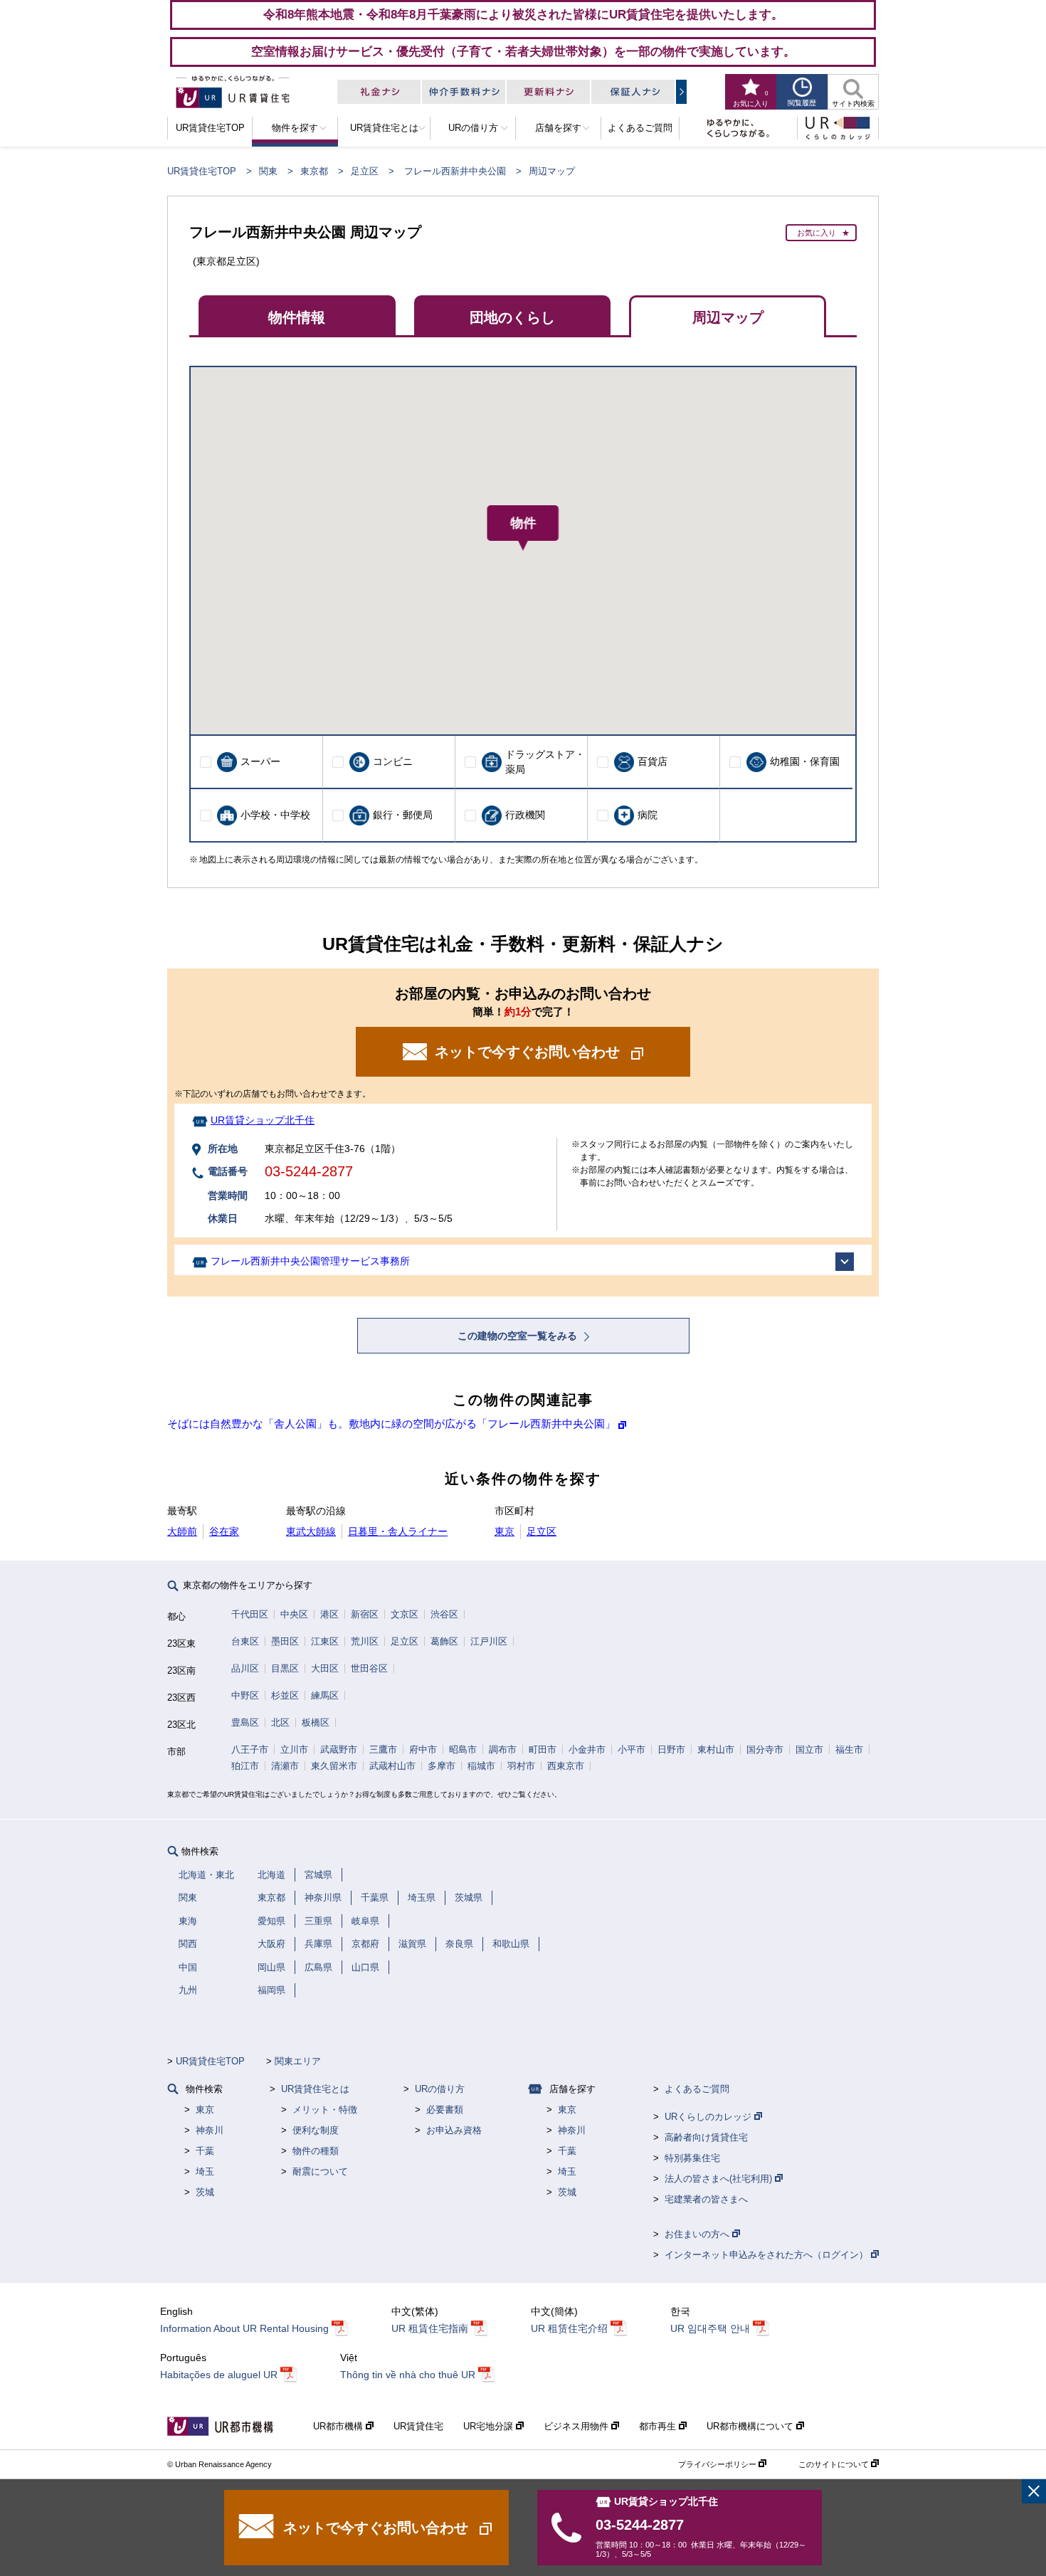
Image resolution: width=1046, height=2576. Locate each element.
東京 (504, 1531)
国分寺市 (765, 1749)
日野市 (671, 1749)
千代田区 (250, 1614)
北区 (280, 1722)
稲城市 (481, 1766)
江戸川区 (489, 1641)
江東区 (325, 1641)
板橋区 (316, 1722)
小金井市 (587, 1749)
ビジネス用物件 (577, 2426)
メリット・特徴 (325, 2110)
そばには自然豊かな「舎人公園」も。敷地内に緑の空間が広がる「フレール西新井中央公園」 (391, 1424)
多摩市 (442, 1766)
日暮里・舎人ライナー (398, 1531)
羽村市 (521, 1766)
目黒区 (285, 1668)
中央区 (294, 1614)
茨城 (205, 2192)
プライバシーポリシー (718, 2464)
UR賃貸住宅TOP (202, 171)
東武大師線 (311, 1531)
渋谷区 (444, 1614)
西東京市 (566, 1766)
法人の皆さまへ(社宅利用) (720, 2179)
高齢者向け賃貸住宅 (706, 2137)
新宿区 (365, 1614)
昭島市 (463, 1749)
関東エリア (298, 2061)
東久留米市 (334, 1766)
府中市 (423, 1749)
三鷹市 (383, 1749)
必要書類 (445, 2110)
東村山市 (716, 1749)
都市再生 (659, 2426)
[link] (1034, 2491)
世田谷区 (369, 1668)
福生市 (849, 1749)
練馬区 (325, 1695)
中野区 (245, 1695)
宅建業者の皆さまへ (706, 2199)
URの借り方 (440, 2089)
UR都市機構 (339, 2426)
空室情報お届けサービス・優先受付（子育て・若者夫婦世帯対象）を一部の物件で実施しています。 (523, 51)
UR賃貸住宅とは (315, 2089)
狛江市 (245, 1766)
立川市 (294, 1749)
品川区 (245, 1668)
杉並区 (285, 1695)
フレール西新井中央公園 (455, 171)
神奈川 (210, 2130)
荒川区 (365, 1641)
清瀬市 (285, 1766)
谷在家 (224, 1531)
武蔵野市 (339, 1749)
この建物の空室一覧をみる (519, 1336)
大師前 (182, 1531)
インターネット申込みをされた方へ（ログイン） (768, 2255)
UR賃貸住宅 (418, 2426)
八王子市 (250, 1749)
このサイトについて (835, 2464)
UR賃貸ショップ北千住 (263, 1120)
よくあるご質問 (697, 2089)
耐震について (320, 2171)
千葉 (205, 2151)
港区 (329, 1614)
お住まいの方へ (698, 2234)
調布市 (503, 1749)
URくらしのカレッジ (709, 2117)
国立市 (809, 1749)
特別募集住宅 (692, 2158)
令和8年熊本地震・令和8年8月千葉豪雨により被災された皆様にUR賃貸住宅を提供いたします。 (523, 14)
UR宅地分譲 (490, 2426)
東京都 (314, 171)
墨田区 (285, 1641)
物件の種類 (316, 2151)
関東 (268, 171)
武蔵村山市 (392, 1766)
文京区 (405, 1614)
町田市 (543, 1749)
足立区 (365, 171)
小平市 (632, 1749)
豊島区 (245, 1722)
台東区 (245, 1641)
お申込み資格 (454, 2130)
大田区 (325, 1668)
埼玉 (205, 2171)
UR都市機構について (751, 2426)
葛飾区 (444, 1641)
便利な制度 (316, 2130)
